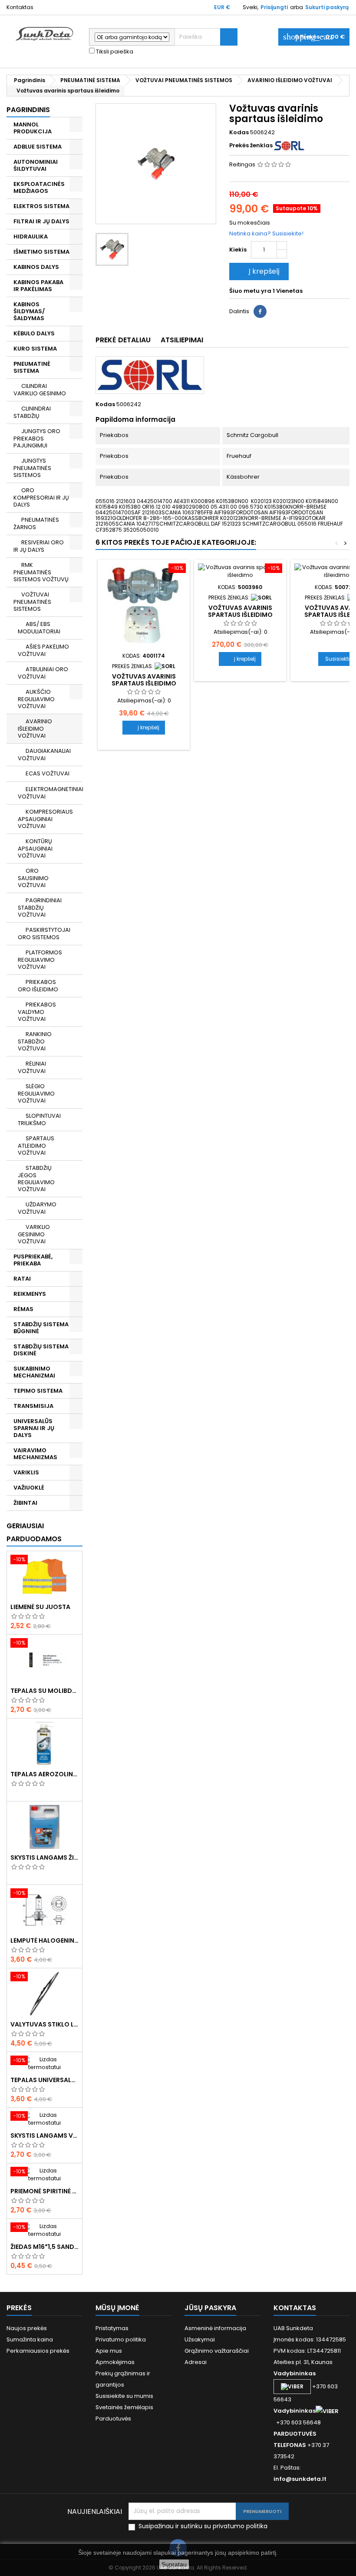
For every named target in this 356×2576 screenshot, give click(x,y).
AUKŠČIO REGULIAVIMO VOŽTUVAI (36, 699)
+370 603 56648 (298, 2422)
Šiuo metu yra (250, 291)
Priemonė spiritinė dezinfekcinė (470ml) (44, 2191)
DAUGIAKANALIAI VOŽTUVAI (44, 755)
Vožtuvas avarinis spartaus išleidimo (144, 680)
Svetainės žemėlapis (124, 2407)
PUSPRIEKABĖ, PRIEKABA (33, 1260)
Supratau (174, 2564)
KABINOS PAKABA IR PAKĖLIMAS (38, 286)
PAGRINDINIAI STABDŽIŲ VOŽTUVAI (40, 907)
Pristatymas (112, 2328)
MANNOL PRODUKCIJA (33, 128)
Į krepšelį (258, 271)
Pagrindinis (28, 110)
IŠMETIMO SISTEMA (41, 252)
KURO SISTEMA (35, 349)
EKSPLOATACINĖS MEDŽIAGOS (39, 187)
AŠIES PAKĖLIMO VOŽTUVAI (43, 650)
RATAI (22, 1279)
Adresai (196, 2362)
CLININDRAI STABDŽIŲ (32, 412)
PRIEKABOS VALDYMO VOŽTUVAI (37, 1012)
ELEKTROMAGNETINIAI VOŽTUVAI (50, 793)
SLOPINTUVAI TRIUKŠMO (39, 1119)
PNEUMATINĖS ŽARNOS (36, 523)
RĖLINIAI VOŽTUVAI (32, 1067)
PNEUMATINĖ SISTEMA (32, 367)
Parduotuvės (113, 2419)
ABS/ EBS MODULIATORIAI (39, 628)
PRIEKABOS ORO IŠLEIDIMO (38, 986)
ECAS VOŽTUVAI (48, 773)
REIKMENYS (30, 1294)
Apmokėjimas (115, 2362)
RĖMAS (23, 1309)
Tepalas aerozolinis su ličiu (44, 1774)
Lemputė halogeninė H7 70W (44, 1940)
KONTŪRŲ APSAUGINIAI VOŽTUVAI (35, 848)
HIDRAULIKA (31, 237)
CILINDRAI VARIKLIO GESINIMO (40, 390)
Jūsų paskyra (210, 2308)
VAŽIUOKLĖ (29, 1488)
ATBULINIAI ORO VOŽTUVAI (43, 673)
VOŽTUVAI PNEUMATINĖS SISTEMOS (32, 602)
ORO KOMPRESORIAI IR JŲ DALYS (41, 497)
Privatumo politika (121, 2339)
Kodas (239, 132)
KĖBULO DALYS (34, 333)
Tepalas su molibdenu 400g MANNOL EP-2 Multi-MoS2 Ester (44, 1691)
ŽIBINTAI (25, 1503)
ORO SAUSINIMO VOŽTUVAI (33, 878)
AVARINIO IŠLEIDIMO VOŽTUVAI (35, 728)
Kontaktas (20, 7)
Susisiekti (337, 659)
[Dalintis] (260, 311)
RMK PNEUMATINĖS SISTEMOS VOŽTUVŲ (41, 572)
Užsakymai (200, 2339)
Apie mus (109, 2351)
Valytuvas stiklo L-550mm (44, 2024)
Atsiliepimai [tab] (182, 340)
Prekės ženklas (251, 146)
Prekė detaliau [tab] (123, 340)
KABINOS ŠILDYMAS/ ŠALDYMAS (29, 311)
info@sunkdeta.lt (300, 2479)
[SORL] (289, 145)
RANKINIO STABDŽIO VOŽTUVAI (35, 1041)
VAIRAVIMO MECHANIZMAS (35, 1454)
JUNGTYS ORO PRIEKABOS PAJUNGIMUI (37, 438)
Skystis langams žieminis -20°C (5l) (44, 1858)
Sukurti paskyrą (327, 7)
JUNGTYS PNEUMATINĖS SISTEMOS (32, 468)
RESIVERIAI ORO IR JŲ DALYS (39, 546)
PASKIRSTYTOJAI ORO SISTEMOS (44, 934)
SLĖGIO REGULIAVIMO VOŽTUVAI (36, 1093)
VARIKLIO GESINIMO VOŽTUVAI (34, 1234)
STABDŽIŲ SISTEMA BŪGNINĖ (41, 1328)
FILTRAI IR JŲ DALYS (41, 221)
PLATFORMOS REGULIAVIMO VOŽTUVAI (40, 960)
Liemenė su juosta (40, 1607)
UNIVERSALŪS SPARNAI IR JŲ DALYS (34, 1428)
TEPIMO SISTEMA (38, 1391)
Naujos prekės (27, 2328)
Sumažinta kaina (30, 2339)
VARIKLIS (26, 1472)
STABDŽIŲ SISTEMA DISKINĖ (41, 1350)
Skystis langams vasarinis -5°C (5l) (44, 2136)
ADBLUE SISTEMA (38, 147)
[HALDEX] (261, 598)
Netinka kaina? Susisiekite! (266, 233)
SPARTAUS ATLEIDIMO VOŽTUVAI (36, 1146)
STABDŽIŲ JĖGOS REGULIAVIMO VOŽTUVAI (36, 1179)
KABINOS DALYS (36, 267)
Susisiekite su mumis (124, 2396)
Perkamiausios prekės (38, 2351)
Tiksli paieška (114, 52)
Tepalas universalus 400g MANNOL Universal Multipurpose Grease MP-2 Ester (44, 2080)
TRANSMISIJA (33, 1406)
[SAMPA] (165, 666)
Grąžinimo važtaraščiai (217, 2351)
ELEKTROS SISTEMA (41, 206)
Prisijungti (274, 7)
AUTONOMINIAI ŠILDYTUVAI (36, 165)
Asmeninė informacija (215, 2328)
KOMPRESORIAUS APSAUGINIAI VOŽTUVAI (45, 819)
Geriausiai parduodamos (34, 1532)
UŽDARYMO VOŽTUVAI (37, 1208)
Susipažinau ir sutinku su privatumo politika (203, 2526)
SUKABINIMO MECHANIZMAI (34, 1372)
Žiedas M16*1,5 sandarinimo (44, 2247)
